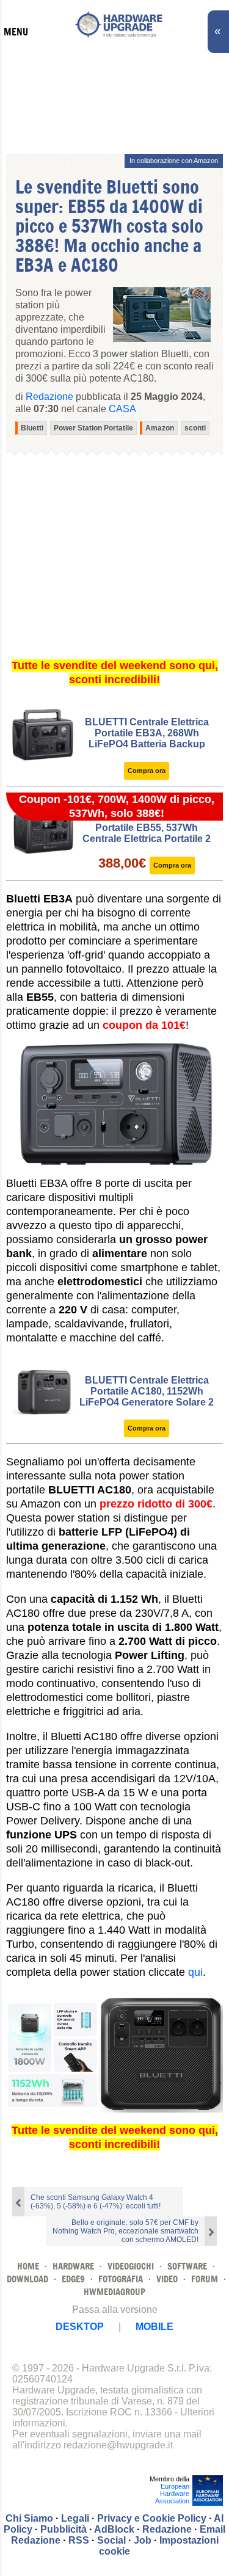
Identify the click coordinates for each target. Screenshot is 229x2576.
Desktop (80, 2327)
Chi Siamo (29, 2518)
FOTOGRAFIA (121, 2279)
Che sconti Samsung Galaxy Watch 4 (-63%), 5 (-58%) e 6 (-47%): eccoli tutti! (96, 2202)
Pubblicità (64, 2529)
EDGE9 (73, 2279)
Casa (122, 409)
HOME (28, 2266)
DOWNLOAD (27, 2279)
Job (143, 2540)
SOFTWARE (187, 2266)
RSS (79, 2540)
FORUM (205, 2279)
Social (111, 2540)
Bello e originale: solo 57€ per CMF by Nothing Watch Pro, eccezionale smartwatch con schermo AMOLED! (125, 2231)
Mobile (154, 2327)
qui (195, 1972)
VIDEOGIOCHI (131, 2266)
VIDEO (167, 2279)
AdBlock (114, 2529)
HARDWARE (73, 2266)
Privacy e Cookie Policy (152, 2518)
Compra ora (147, 771)
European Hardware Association (172, 2494)
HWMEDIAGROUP (114, 2292)
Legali (75, 2518)
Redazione (167, 2529)
